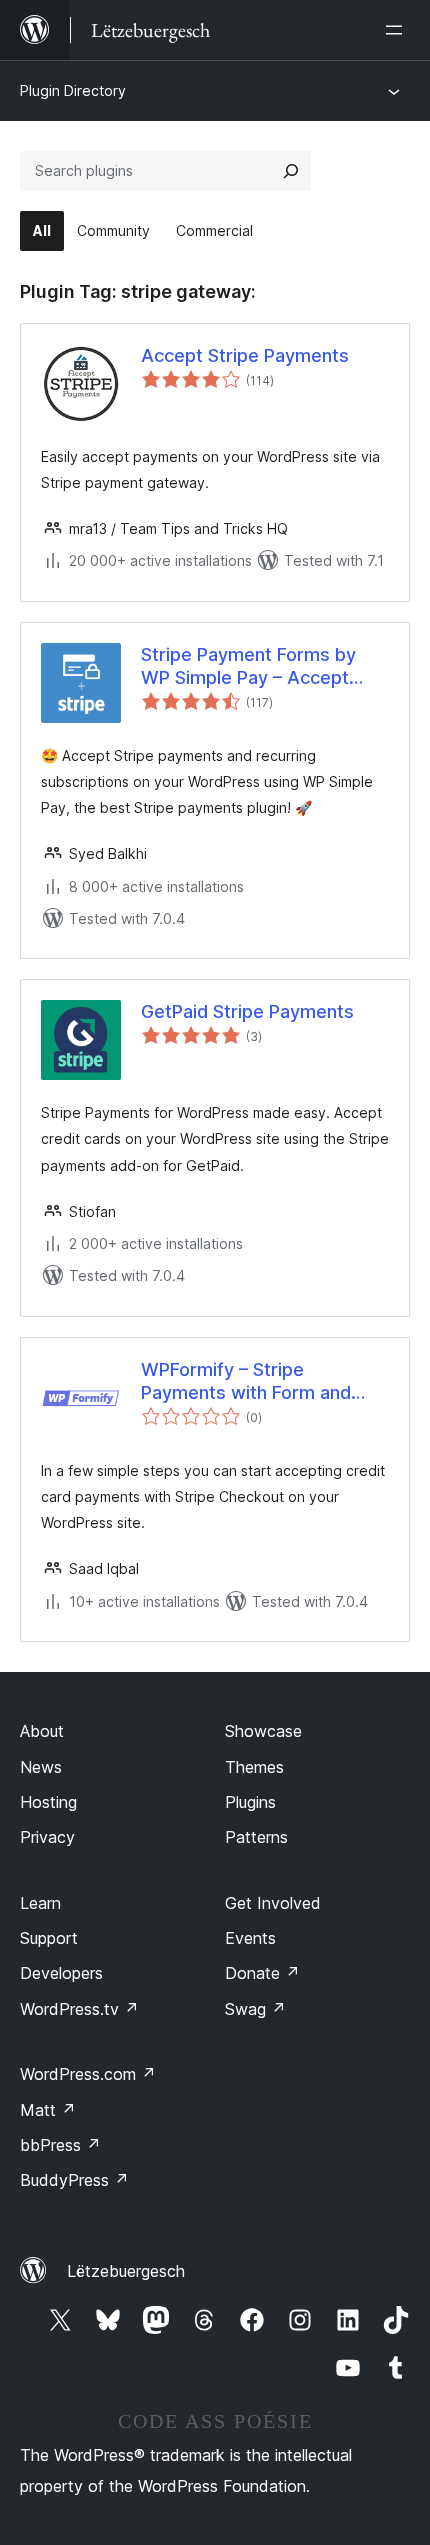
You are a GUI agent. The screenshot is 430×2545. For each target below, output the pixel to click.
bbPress (60, 2145)
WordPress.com (88, 2074)
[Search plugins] (291, 171)
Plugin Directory (73, 90)
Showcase (263, 1731)
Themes (254, 1767)
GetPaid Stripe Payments (247, 1011)
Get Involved (273, 1903)
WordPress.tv (79, 2009)
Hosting (48, 1802)
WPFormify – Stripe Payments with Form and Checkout (246, 1382)
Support (49, 1938)
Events (250, 1938)
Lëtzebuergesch (126, 2271)
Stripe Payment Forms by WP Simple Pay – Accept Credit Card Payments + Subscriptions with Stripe (248, 667)
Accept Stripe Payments (245, 355)
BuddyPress (74, 2180)
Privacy (47, 1837)
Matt (48, 2110)
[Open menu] (398, 30)
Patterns (256, 1837)
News (41, 1767)
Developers (61, 1973)
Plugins (250, 1802)
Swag (255, 2009)
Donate (262, 1973)
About (42, 1731)
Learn (40, 1903)
